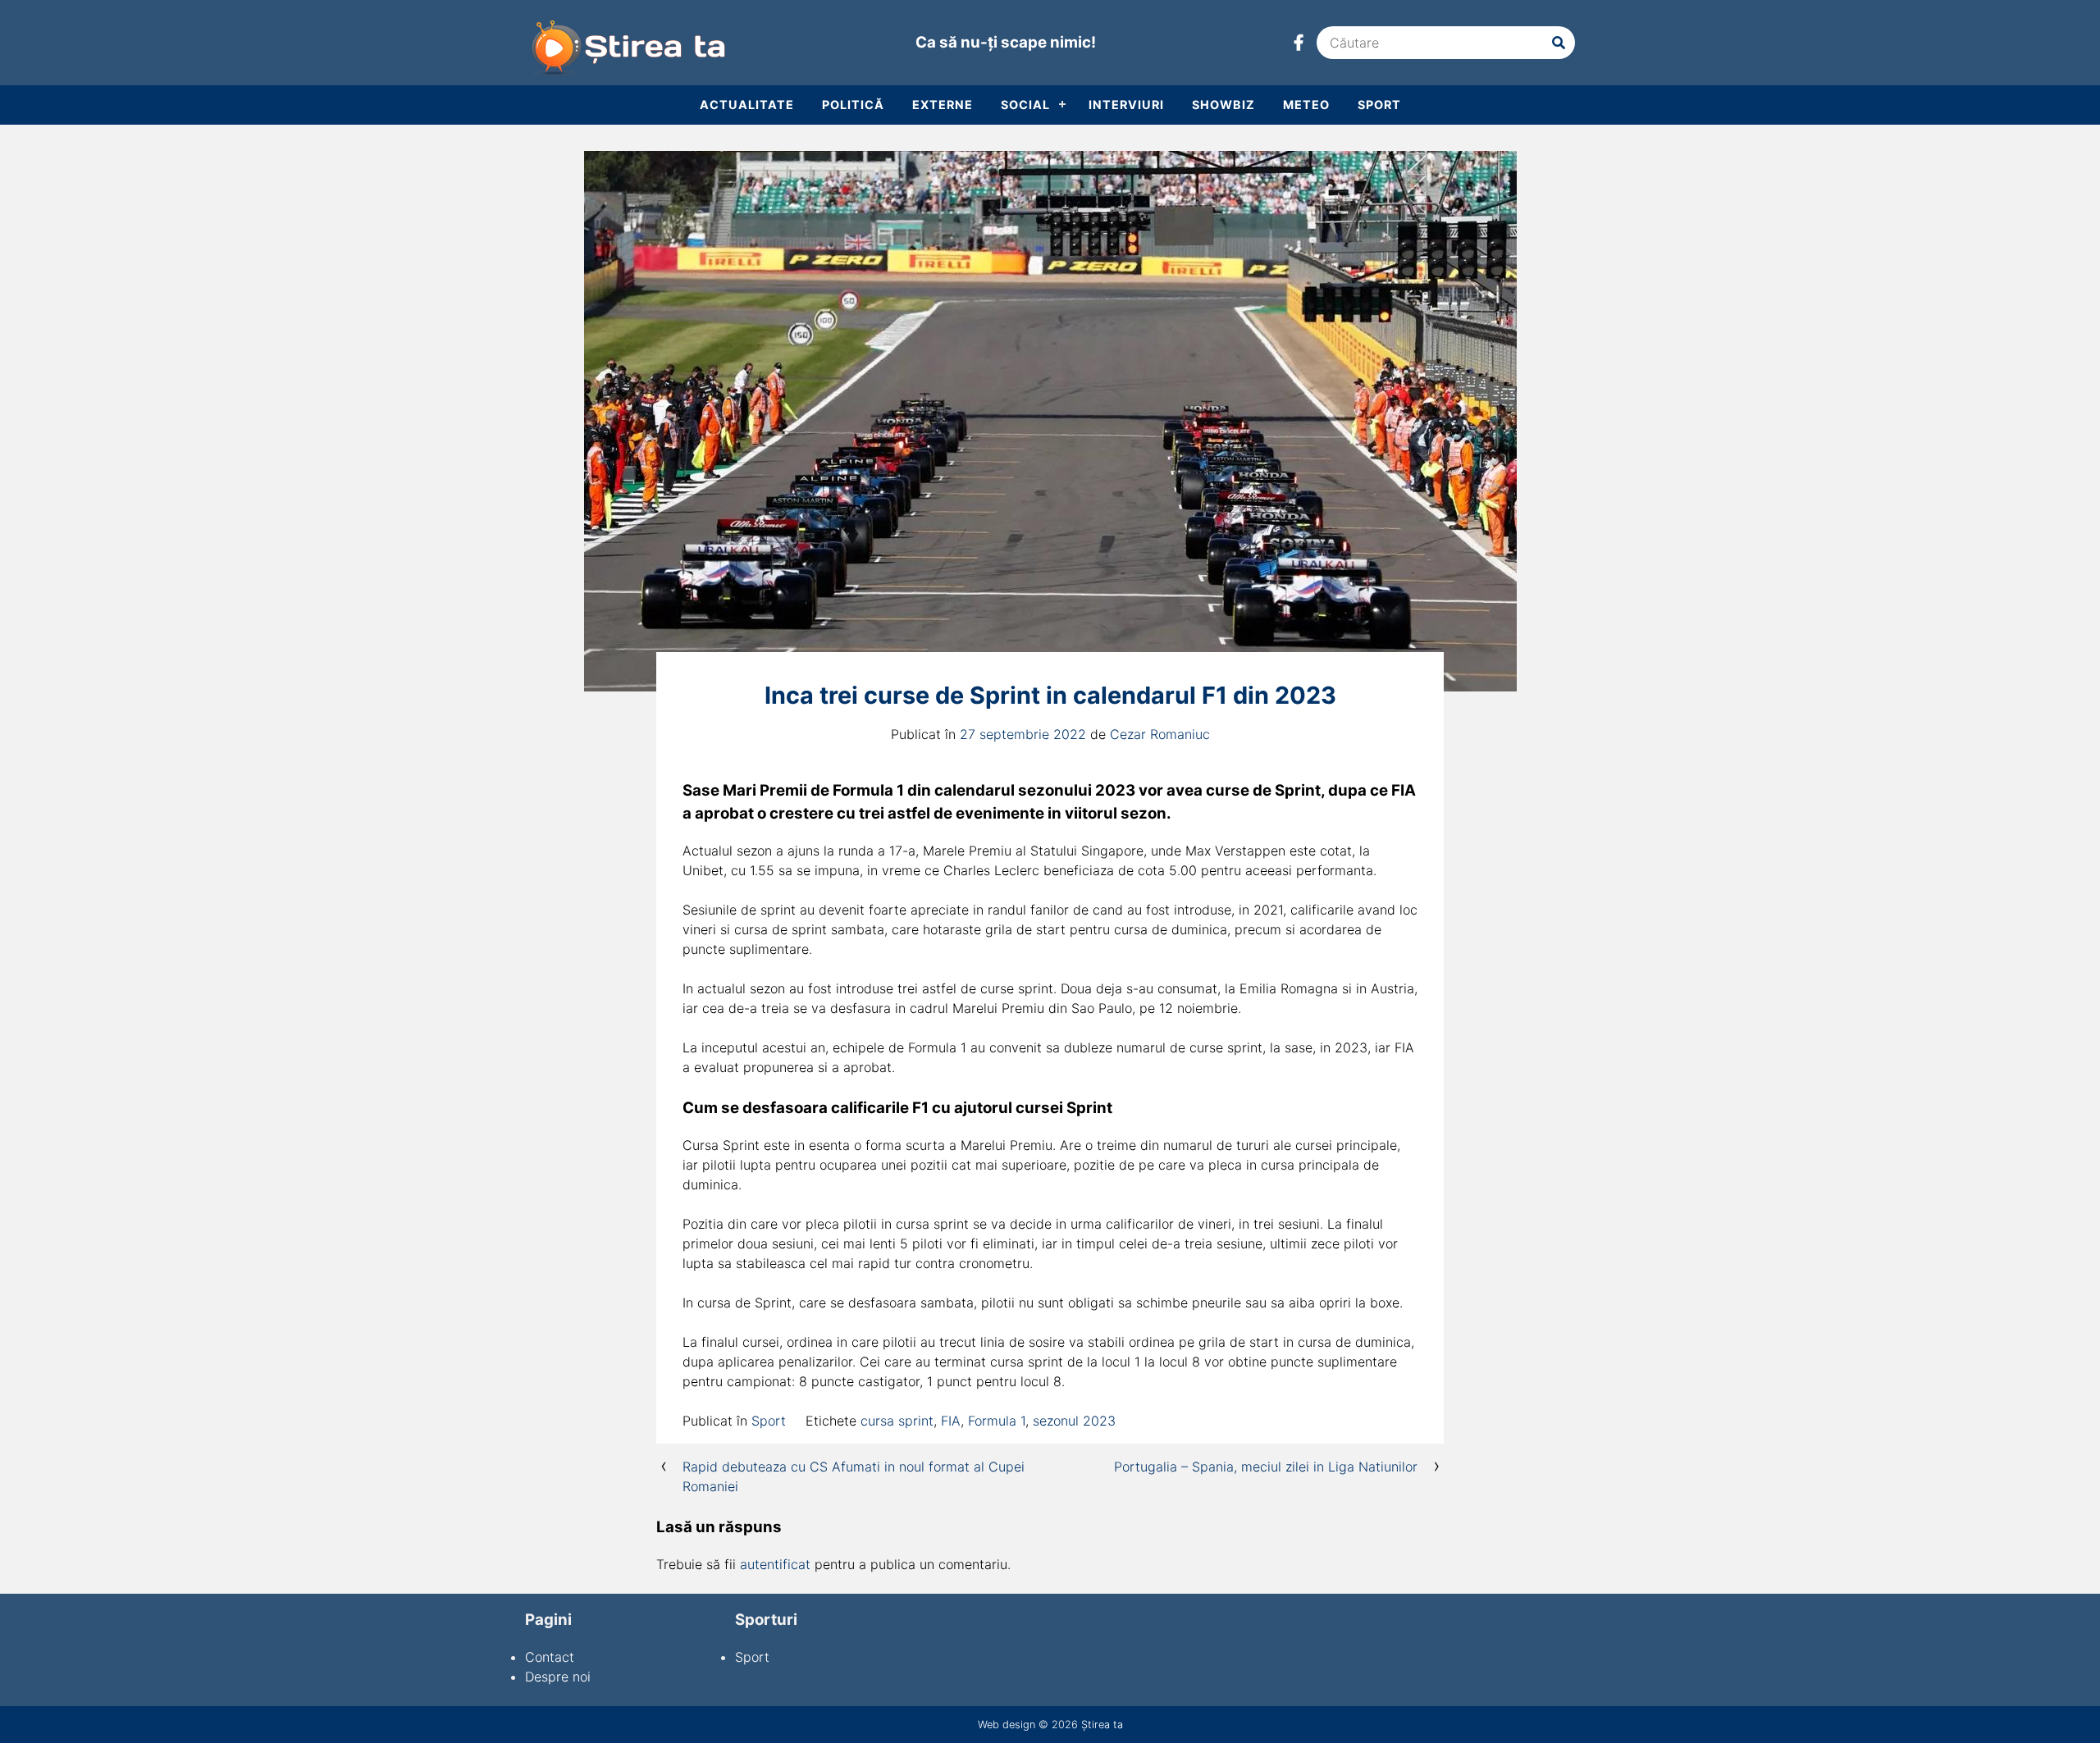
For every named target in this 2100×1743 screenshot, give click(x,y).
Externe (943, 105)
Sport (1379, 105)
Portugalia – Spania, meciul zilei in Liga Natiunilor (1266, 1467)
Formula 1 (997, 1421)
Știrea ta (1102, 1725)
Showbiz (1223, 105)
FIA (951, 1421)
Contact (550, 1657)
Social (1025, 105)
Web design (1007, 1725)
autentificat (775, 1564)
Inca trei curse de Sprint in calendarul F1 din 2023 (1050, 695)
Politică (853, 105)
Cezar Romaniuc (1160, 734)
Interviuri (1126, 105)
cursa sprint (897, 1421)
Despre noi (558, 1677)
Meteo (1306, 105)
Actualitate (747, 105)
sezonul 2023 (1074, 1421)
